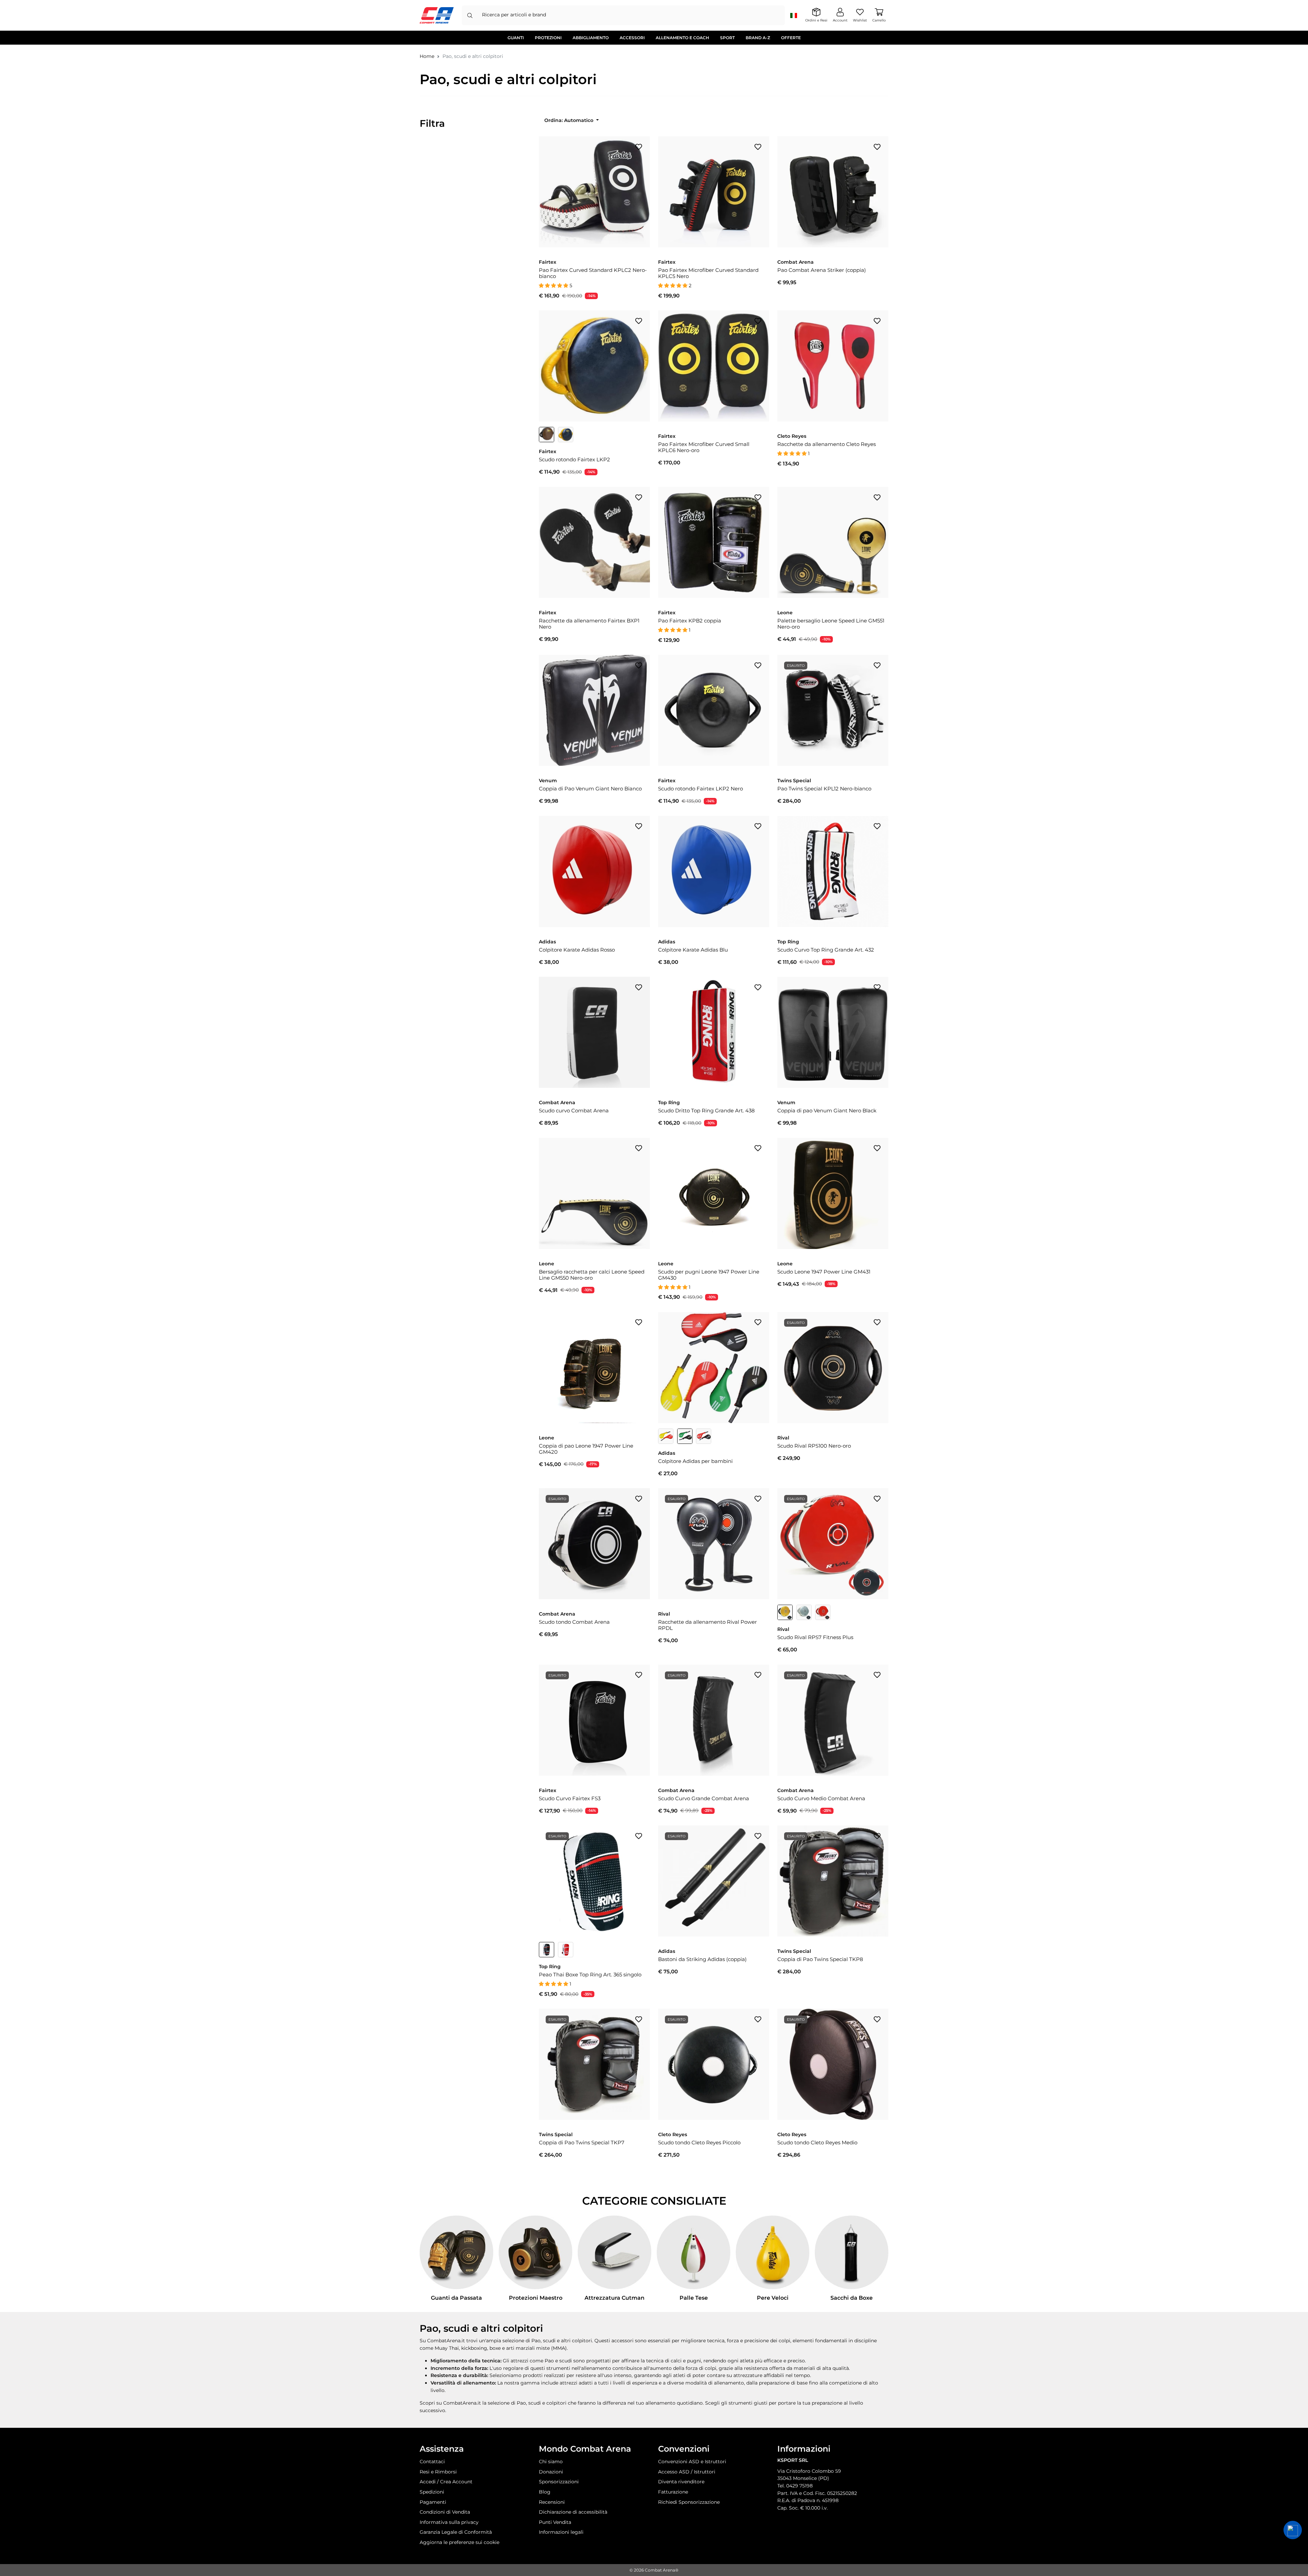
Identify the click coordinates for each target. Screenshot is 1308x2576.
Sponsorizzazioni (559, 2482)
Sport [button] (727, 38)
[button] (1293, 2530)
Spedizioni (432, 2492)
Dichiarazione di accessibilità (573, 2512)
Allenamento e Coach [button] (682, 38)
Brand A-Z (758, 38)
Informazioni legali (561, 2532)
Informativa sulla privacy (449, 2522)
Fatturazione (673, 2492)
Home (427, 56)
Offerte (791, 38)
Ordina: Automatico (570, 120)
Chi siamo (551, 2462)
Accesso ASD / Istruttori (687, 2472)
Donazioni (551, 2472)
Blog (545, 2492)
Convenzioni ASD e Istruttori (692, 2462)
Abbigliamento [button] (591, 38)
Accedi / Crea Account (446, 2482)
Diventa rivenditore (681, 2482)
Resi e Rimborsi (438, 2472)
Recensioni (552, 2502)
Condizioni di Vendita (445, 2512)
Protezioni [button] (548, 38)
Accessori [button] (632, 38)
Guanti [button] (516, 38)
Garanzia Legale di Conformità (456, 2532)
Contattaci (432, 2462)
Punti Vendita (555, 2522)
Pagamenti (433, 2502)
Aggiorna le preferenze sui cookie (460, 2542)
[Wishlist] (639, 146)
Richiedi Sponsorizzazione (689, 2502)
